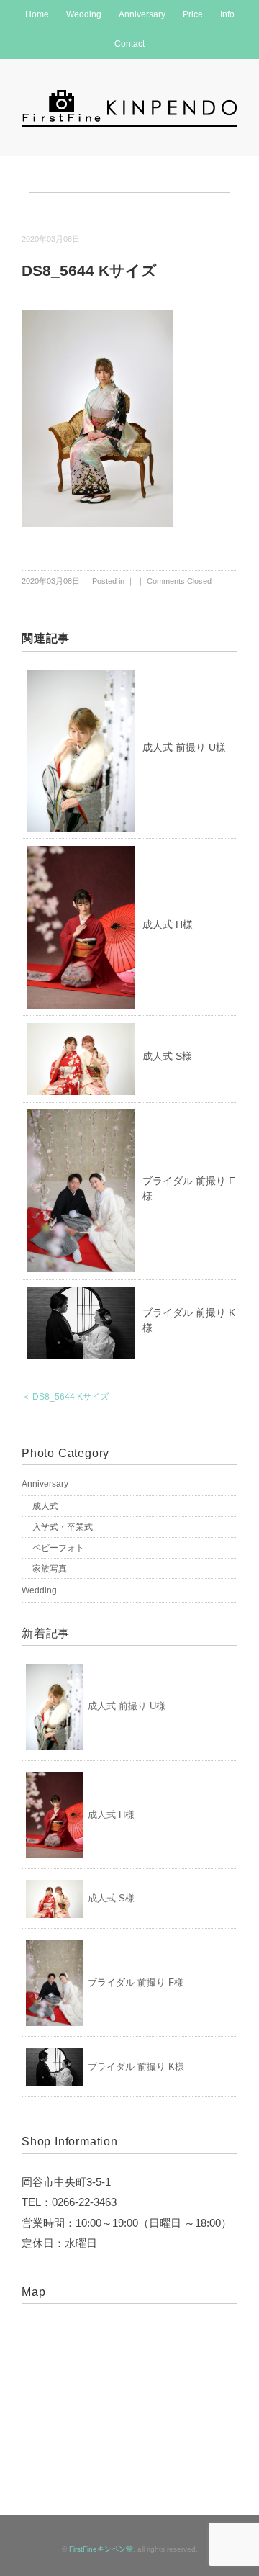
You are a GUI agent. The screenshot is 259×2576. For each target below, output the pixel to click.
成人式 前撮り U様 (184, 747)
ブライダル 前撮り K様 (136, 2067)
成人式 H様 (168, 924)
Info (227, 14)
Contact (129, 44)
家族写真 (50, 1569)
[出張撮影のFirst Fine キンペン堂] (129, 96)
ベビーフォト (58, 1548)
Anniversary (142, 14)
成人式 (45, 1506)
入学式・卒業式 (63, 1527)
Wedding (84, 14)
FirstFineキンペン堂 (101, 2549)
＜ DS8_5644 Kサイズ (65, 1397)
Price (193, 14)
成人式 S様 (167, 1056)
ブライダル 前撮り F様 (136, 1982)
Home (37, 14)
